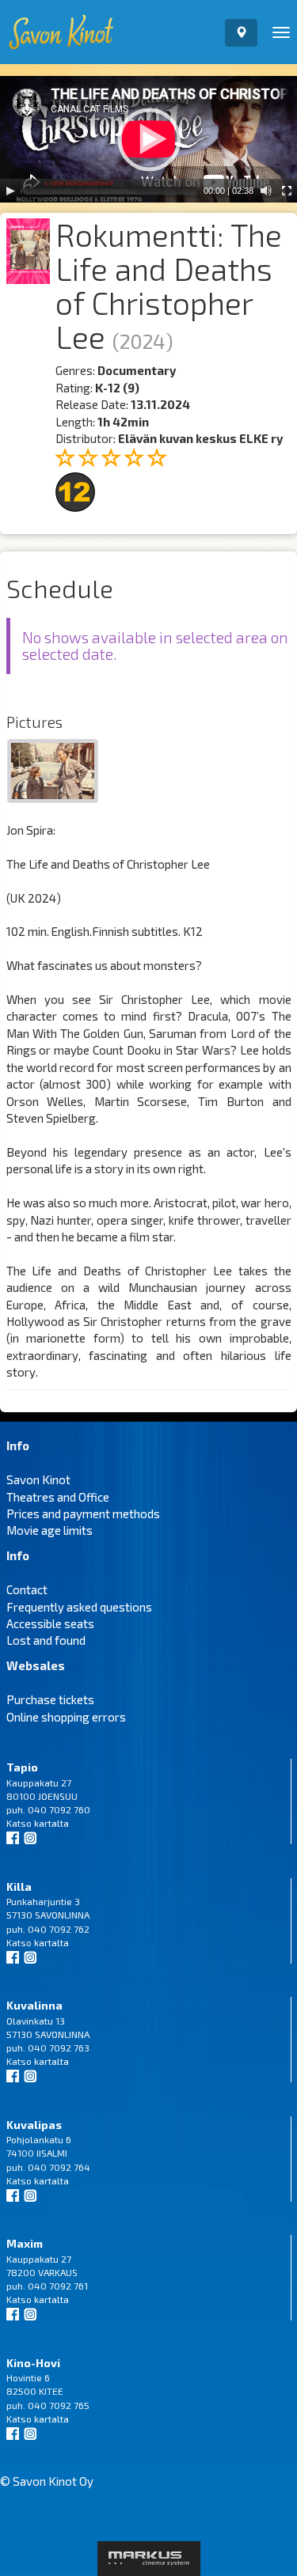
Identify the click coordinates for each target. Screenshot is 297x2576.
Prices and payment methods (83, 1513)
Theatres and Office (58, 1497)
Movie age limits (49, 1530)
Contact (27, 1589)
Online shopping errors (66, 1717)
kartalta (51, 1823)
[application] (148, 139)
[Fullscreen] (287, 191)
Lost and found (46, 1640)
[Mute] (266, 191)
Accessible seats (50, 1623)
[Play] (10, 191)
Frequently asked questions (79, 1607)
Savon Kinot (38, 1479)
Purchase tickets (50, 1699)
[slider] (111, 191)
